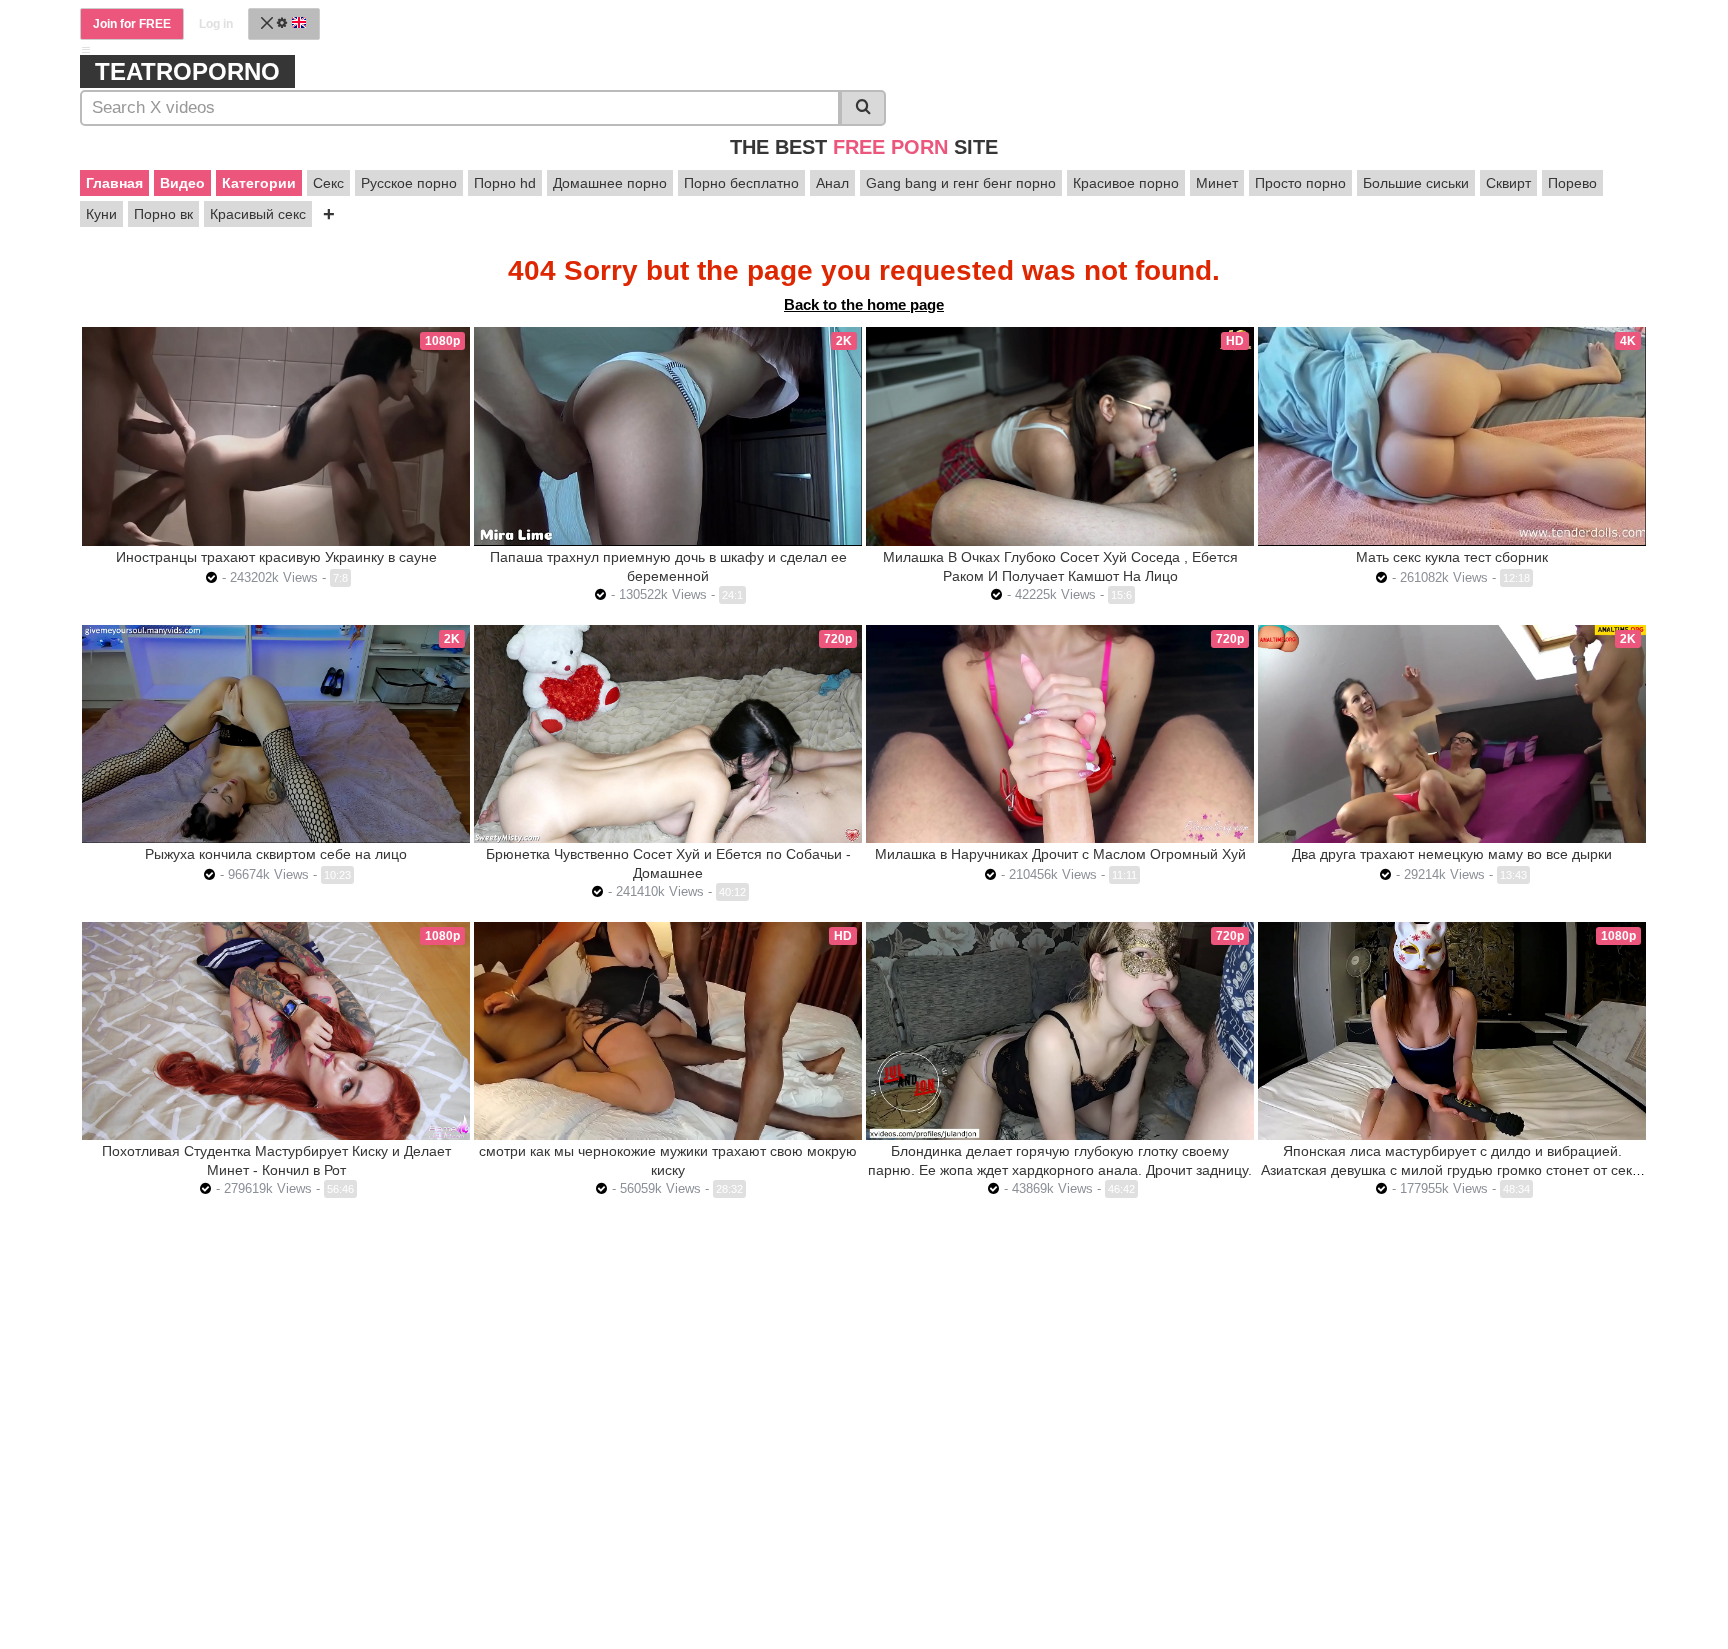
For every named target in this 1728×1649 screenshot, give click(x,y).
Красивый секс (258, 214)
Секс (328, 183)
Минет (1217, 183)
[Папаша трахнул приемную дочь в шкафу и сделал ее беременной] (668, 436)
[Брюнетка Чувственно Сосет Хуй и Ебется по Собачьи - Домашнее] (668, 734)
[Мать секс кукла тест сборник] (1452, 436)
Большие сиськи (1416, 183)
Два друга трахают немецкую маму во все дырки (1452, 854)
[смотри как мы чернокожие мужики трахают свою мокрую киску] (668, 1031)
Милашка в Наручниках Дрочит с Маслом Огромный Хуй (1060, 854)
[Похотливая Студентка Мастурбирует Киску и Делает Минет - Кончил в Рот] (276, 1031)
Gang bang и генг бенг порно (961, 183)
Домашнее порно (610, 183)
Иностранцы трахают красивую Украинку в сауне (276, 557)
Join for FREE (132, 24)
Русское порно (409, 183)
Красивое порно (1126, 183)
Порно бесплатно (741, 183)
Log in (216, 24)
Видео (182, 183)
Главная (114, 183)
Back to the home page (864, 304)
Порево (1572, 183)
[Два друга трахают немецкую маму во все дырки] (1452, 734)
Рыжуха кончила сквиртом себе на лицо (276, 854)
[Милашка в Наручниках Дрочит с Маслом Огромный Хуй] (1060, 734)
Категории (259, 183)
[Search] (863, 108)
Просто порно (1300, 183)
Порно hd (505, 183)
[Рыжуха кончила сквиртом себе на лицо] (276, 734)
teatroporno (187, 71)
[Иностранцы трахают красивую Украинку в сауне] (276, 436)
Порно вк (163, 214)
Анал (832, 183)
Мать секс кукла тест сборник (1452, 557)
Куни (101, 214)
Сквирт (1508, 183)
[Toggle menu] (86, 50)
